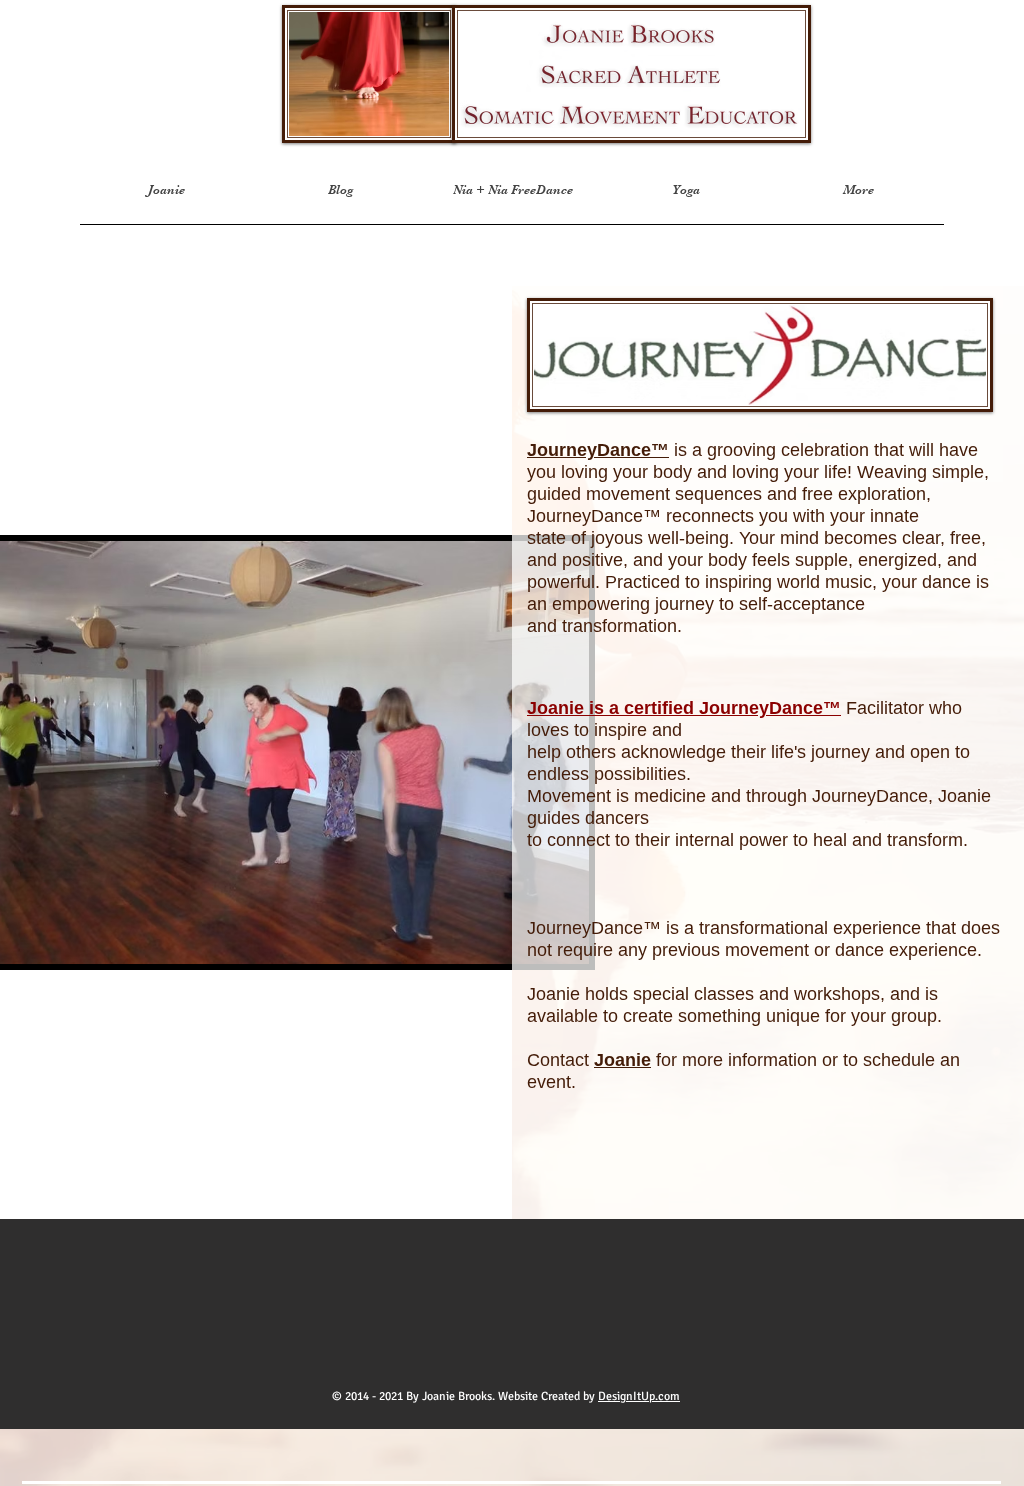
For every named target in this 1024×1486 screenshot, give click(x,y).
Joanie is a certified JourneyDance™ (684, 708)
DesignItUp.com (639, 1396)
